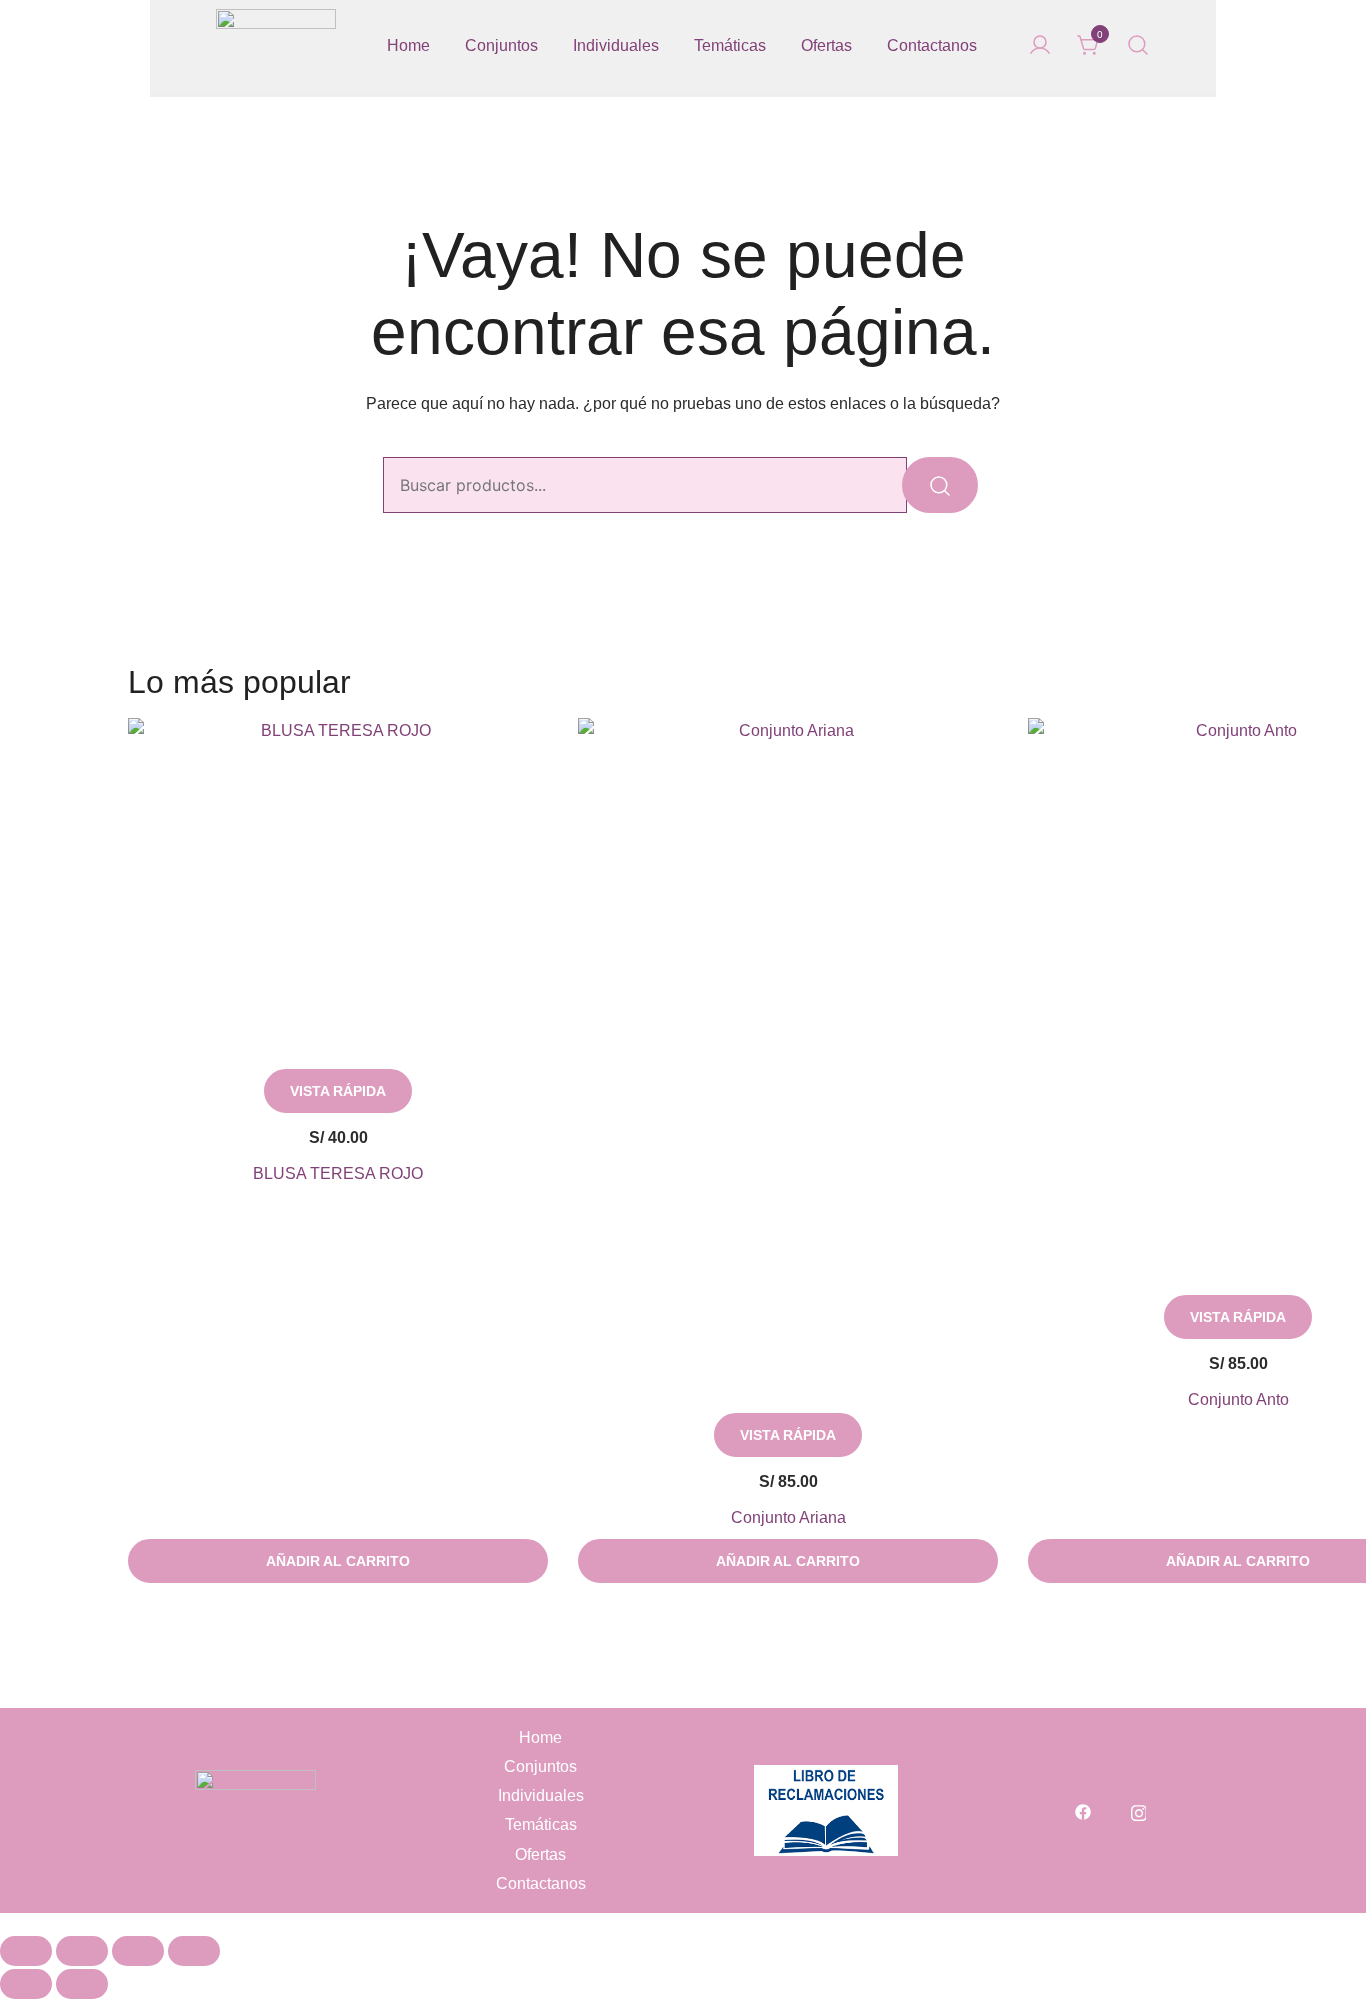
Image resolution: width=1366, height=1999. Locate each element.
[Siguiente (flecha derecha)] (82, 1984)
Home (408, 45)
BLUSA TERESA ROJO (338, 1173)
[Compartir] (138, 1951)
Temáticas (730, 45)
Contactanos (932, 45)
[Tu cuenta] (1040, 46)
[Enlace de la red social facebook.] (1083, 1810)
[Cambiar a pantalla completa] (82, 1951)
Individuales (616, 45)
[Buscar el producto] (940, 485)
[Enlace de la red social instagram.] (1139, 1810)
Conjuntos (501, 45)
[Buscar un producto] (1138, 45)
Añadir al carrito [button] (338, 1561)
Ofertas (826, 45)
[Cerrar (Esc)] (194, 1951)
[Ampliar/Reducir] (26, 1951)
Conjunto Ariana (788, 1517)
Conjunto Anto (1238, 1399)
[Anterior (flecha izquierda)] (26, 1984)
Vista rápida (338, 1091)
